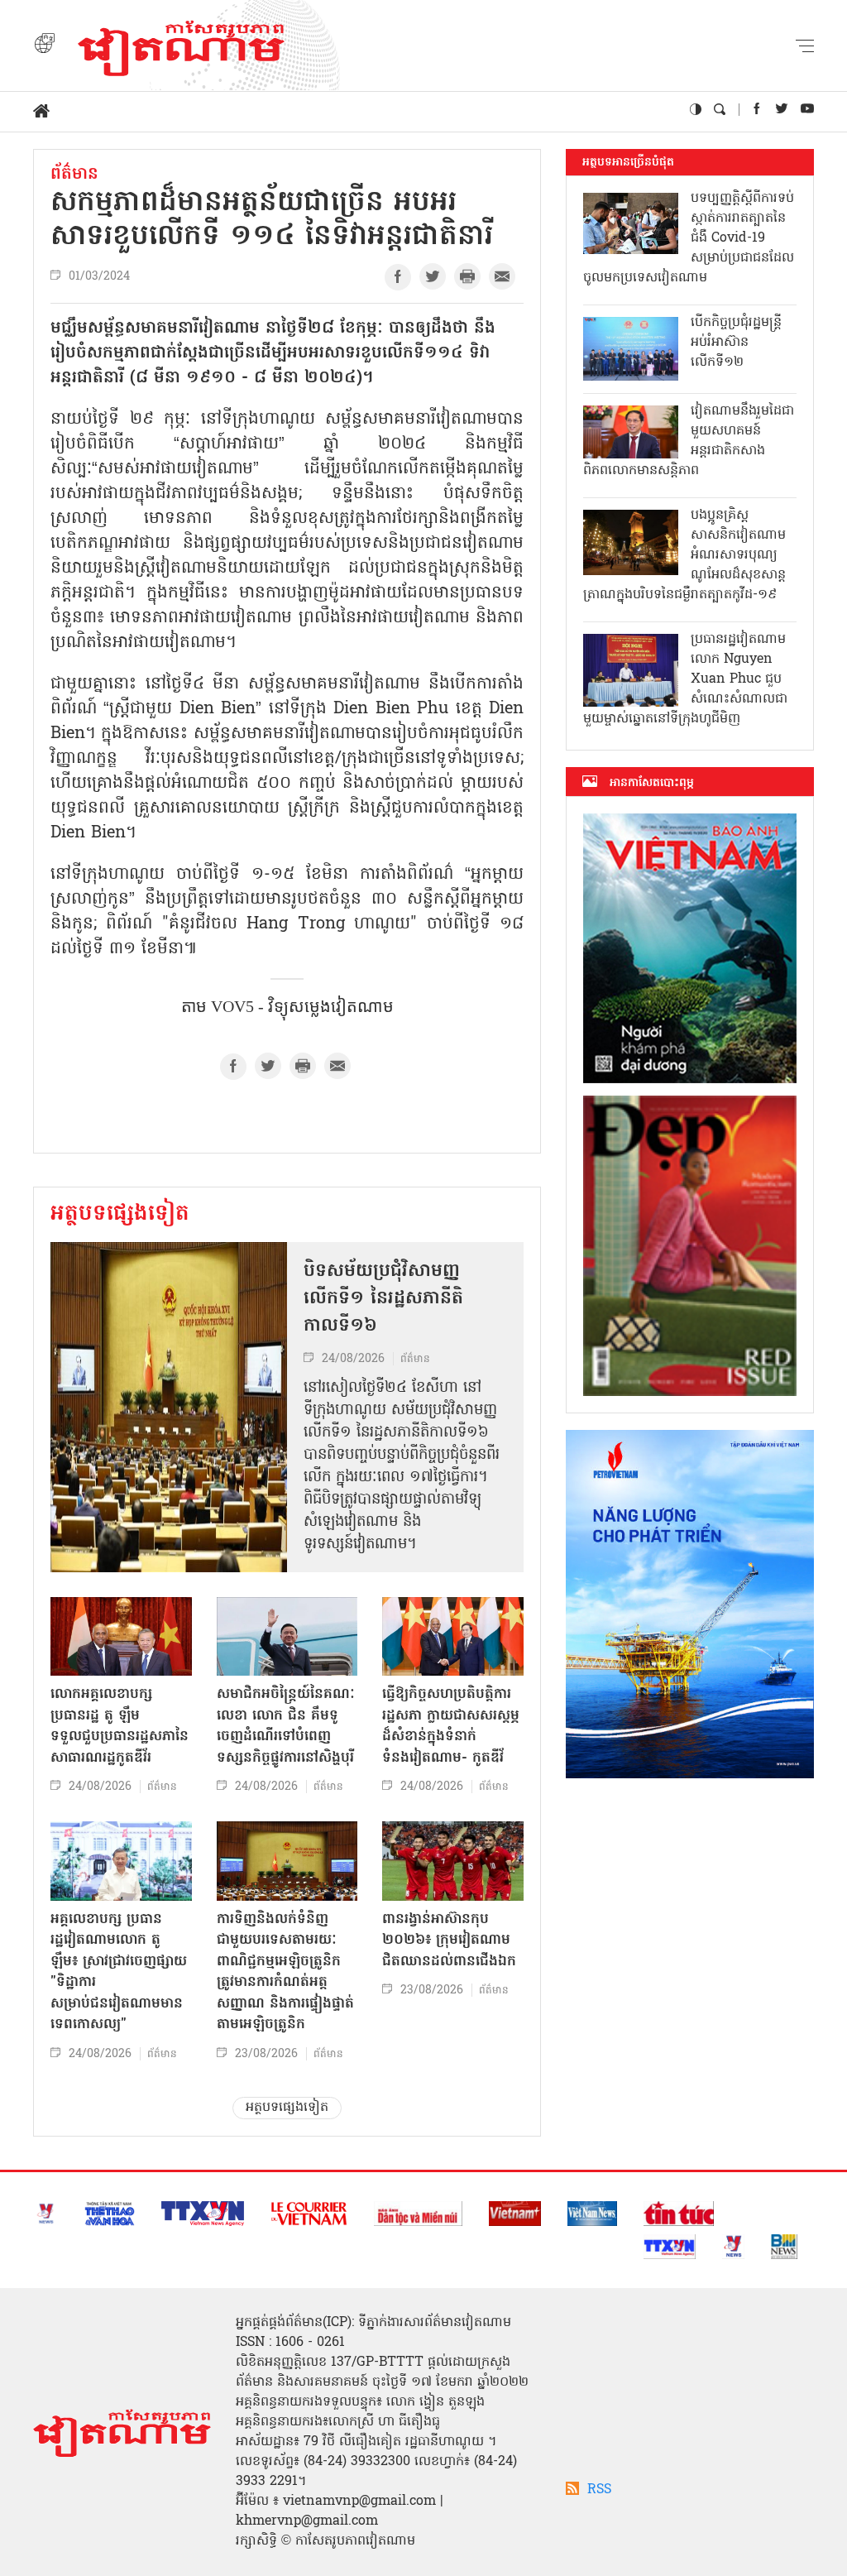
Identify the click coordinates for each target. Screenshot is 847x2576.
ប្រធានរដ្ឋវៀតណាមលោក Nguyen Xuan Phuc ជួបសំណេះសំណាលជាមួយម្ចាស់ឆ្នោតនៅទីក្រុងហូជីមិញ (685, 679)
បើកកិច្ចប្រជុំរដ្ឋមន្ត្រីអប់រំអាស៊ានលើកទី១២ (736, 343)
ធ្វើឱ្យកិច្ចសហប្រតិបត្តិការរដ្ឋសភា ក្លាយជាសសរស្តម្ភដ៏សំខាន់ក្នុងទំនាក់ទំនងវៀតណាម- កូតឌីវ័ (451, 1726)
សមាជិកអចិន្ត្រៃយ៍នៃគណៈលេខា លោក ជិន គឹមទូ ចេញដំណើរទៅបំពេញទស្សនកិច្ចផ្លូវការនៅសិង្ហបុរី (286, 1726)
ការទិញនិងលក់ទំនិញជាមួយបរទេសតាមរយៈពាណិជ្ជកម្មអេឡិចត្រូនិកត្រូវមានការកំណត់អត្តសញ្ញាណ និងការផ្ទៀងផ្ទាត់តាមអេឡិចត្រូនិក (285, 1972)
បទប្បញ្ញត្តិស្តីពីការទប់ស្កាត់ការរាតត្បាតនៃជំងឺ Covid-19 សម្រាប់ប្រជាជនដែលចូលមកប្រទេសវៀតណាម (689, 238)
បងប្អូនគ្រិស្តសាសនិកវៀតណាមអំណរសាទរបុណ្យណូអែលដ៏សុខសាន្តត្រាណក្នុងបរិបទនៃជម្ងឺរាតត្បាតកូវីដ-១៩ (684, 555)
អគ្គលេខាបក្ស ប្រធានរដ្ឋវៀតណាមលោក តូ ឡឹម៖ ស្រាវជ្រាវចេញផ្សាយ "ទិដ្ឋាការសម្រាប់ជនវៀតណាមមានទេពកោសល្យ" (119, 1972)
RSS (599, 2490)
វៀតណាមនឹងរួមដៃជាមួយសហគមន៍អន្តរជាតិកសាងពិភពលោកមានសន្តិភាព (689, 441)
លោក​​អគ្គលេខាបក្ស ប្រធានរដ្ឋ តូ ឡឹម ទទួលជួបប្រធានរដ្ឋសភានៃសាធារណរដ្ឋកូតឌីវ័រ (120, 1726)
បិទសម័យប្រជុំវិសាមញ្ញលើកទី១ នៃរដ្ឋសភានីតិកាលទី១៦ (383, 1299)
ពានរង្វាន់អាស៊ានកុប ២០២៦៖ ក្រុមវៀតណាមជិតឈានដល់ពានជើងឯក (449, 1940)
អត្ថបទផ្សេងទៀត (120, 1215)
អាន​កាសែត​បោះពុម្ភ (652, 783)
